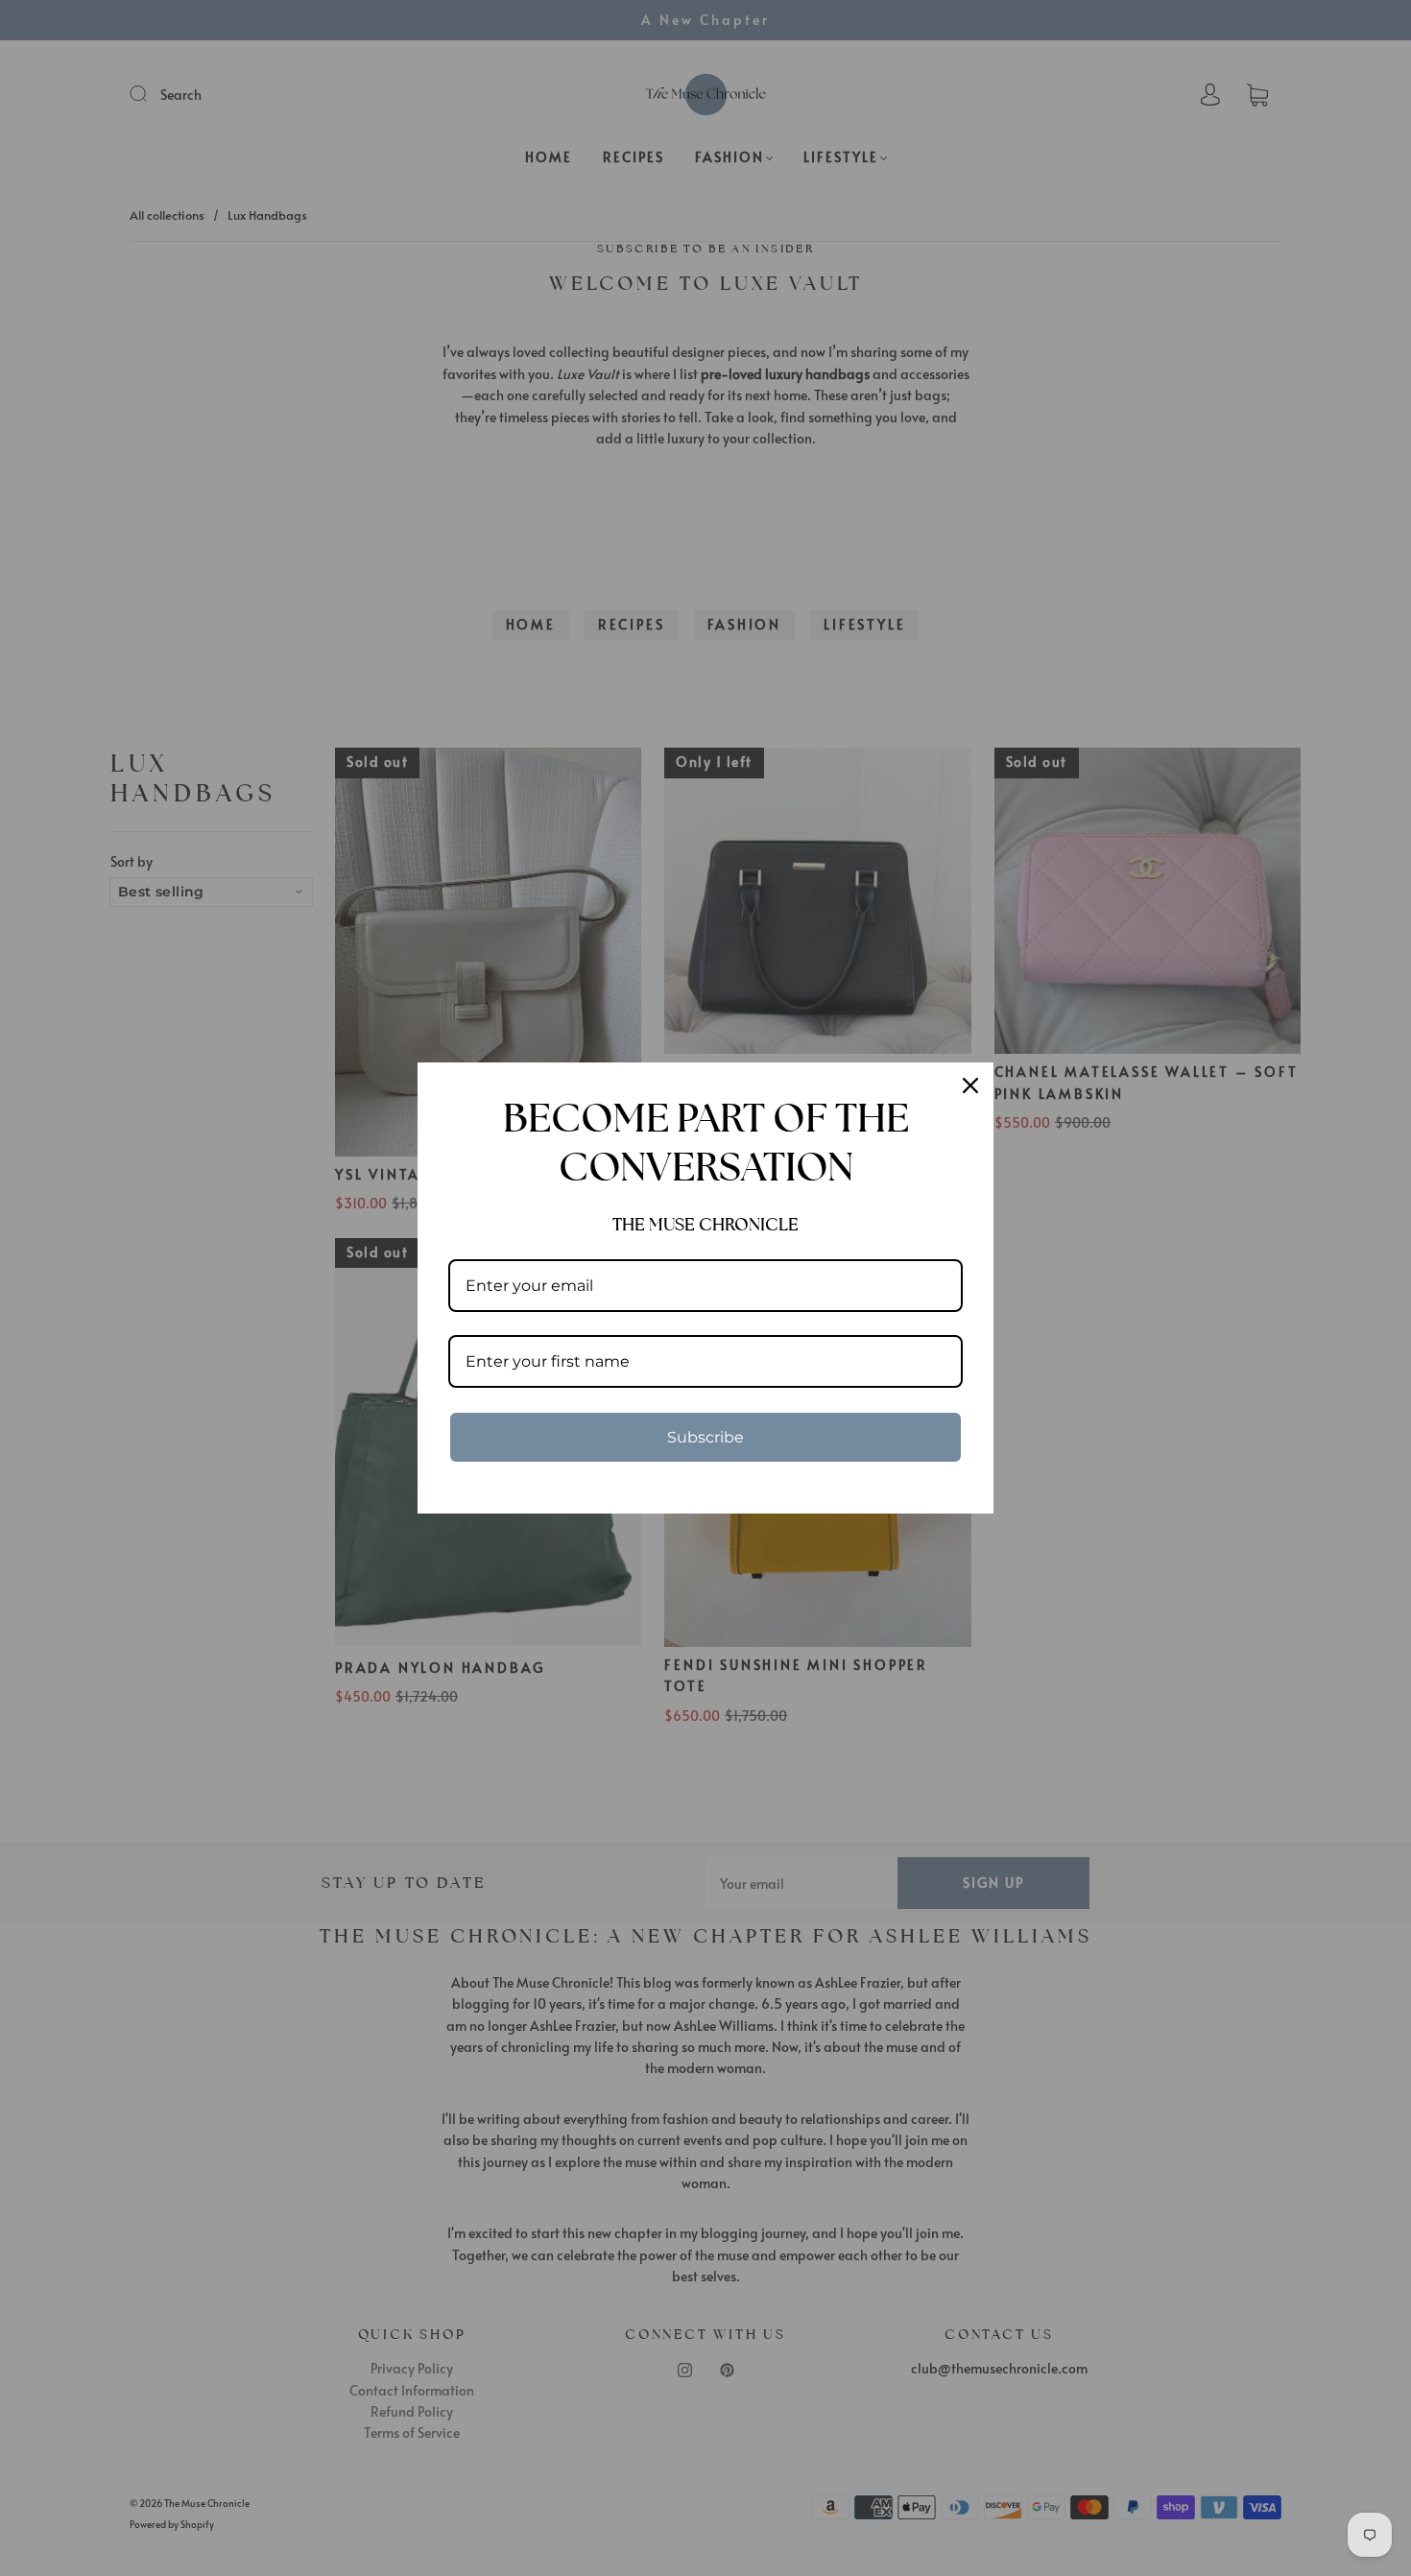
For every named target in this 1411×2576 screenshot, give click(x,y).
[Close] (970, 1085)
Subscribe (705, 1437)
